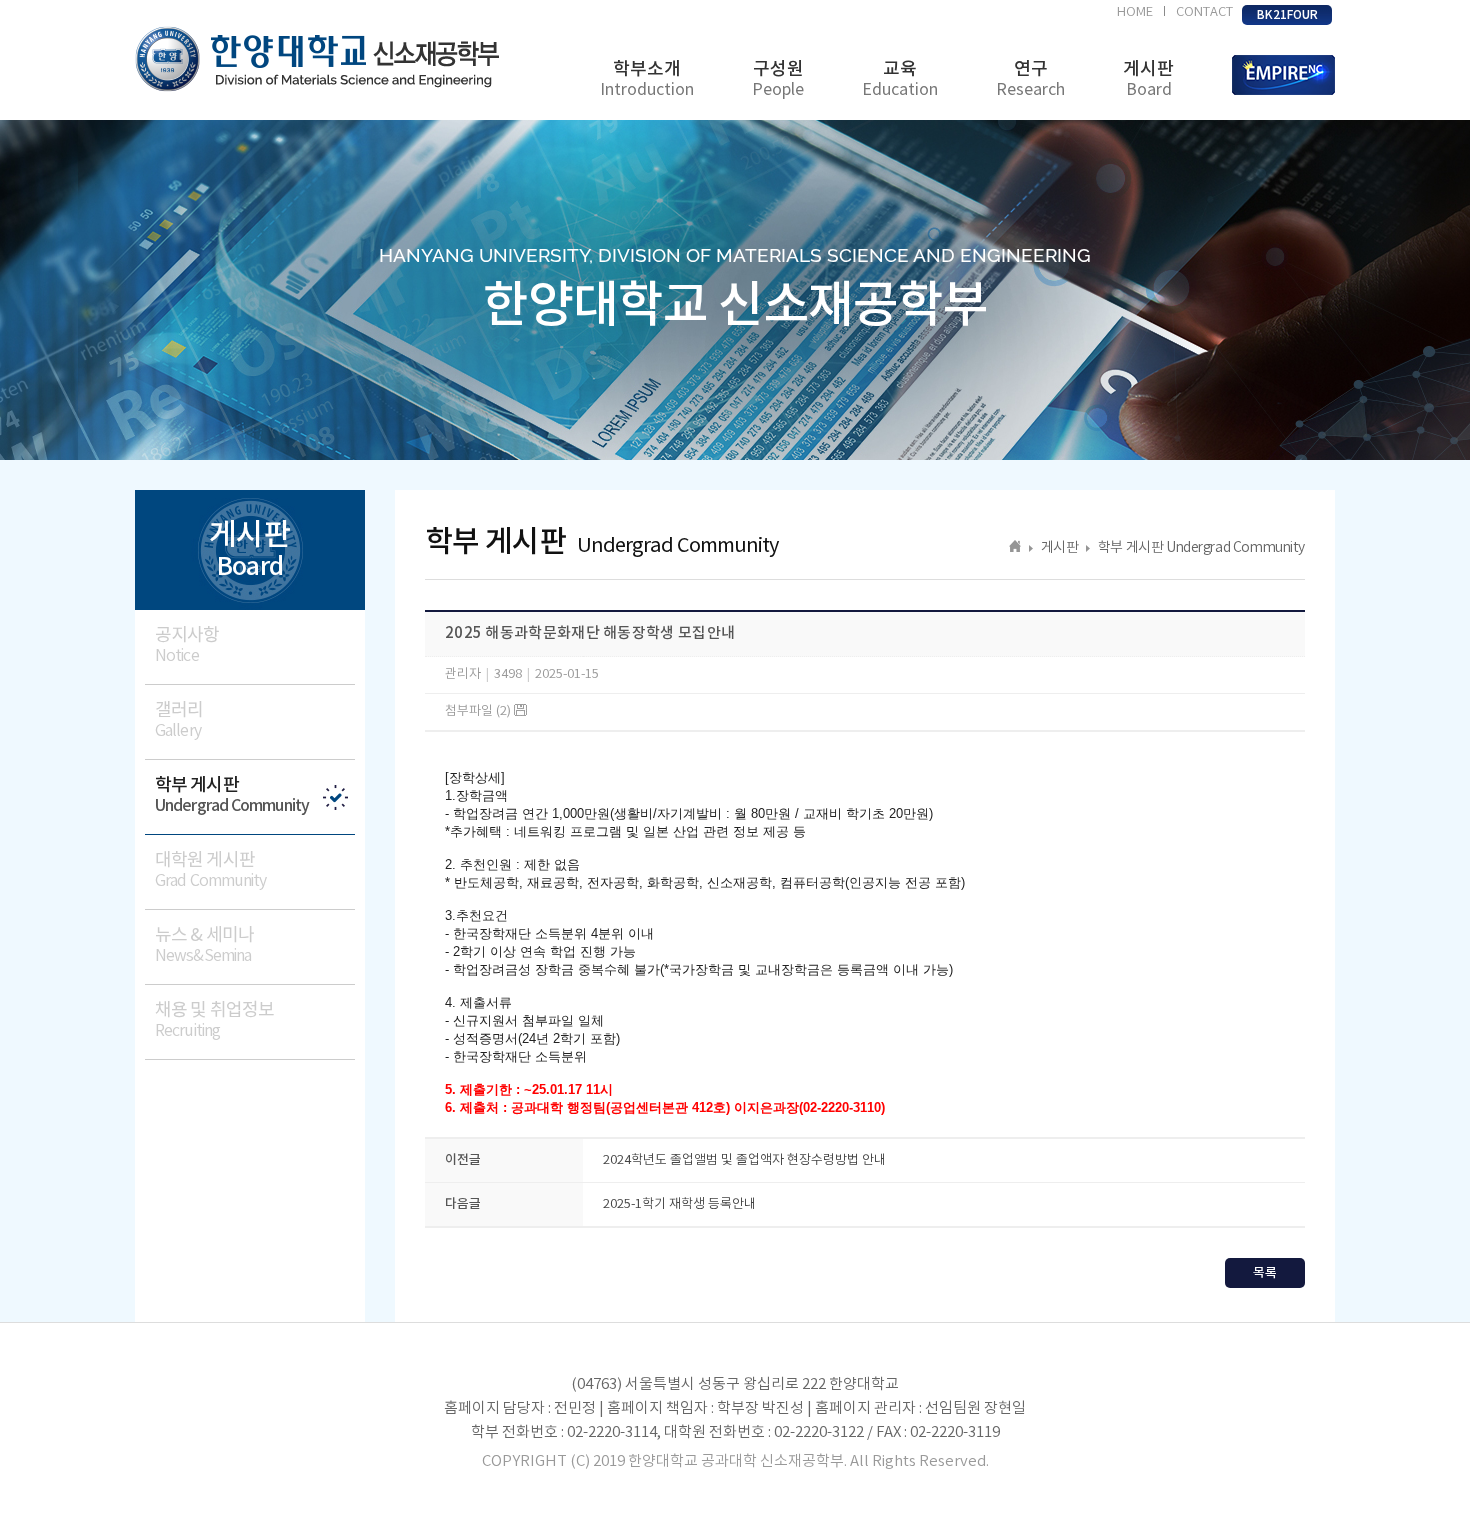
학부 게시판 (232, 795)
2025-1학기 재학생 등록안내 (679, 1204)
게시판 (1148, 79)
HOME (1135, 12)
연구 (1030, 79)
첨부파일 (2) (479, 711)
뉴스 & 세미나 (204, 945)
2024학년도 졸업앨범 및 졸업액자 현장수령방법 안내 (744, 1160)
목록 (1265, 1273)
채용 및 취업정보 (214, 1020)
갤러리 (179, 720)
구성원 (778, 79)
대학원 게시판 (210, 870)
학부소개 (647, 79)
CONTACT (1204, 12)
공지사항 (187, 645)
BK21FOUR (1287, 15)
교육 (900, 79)
